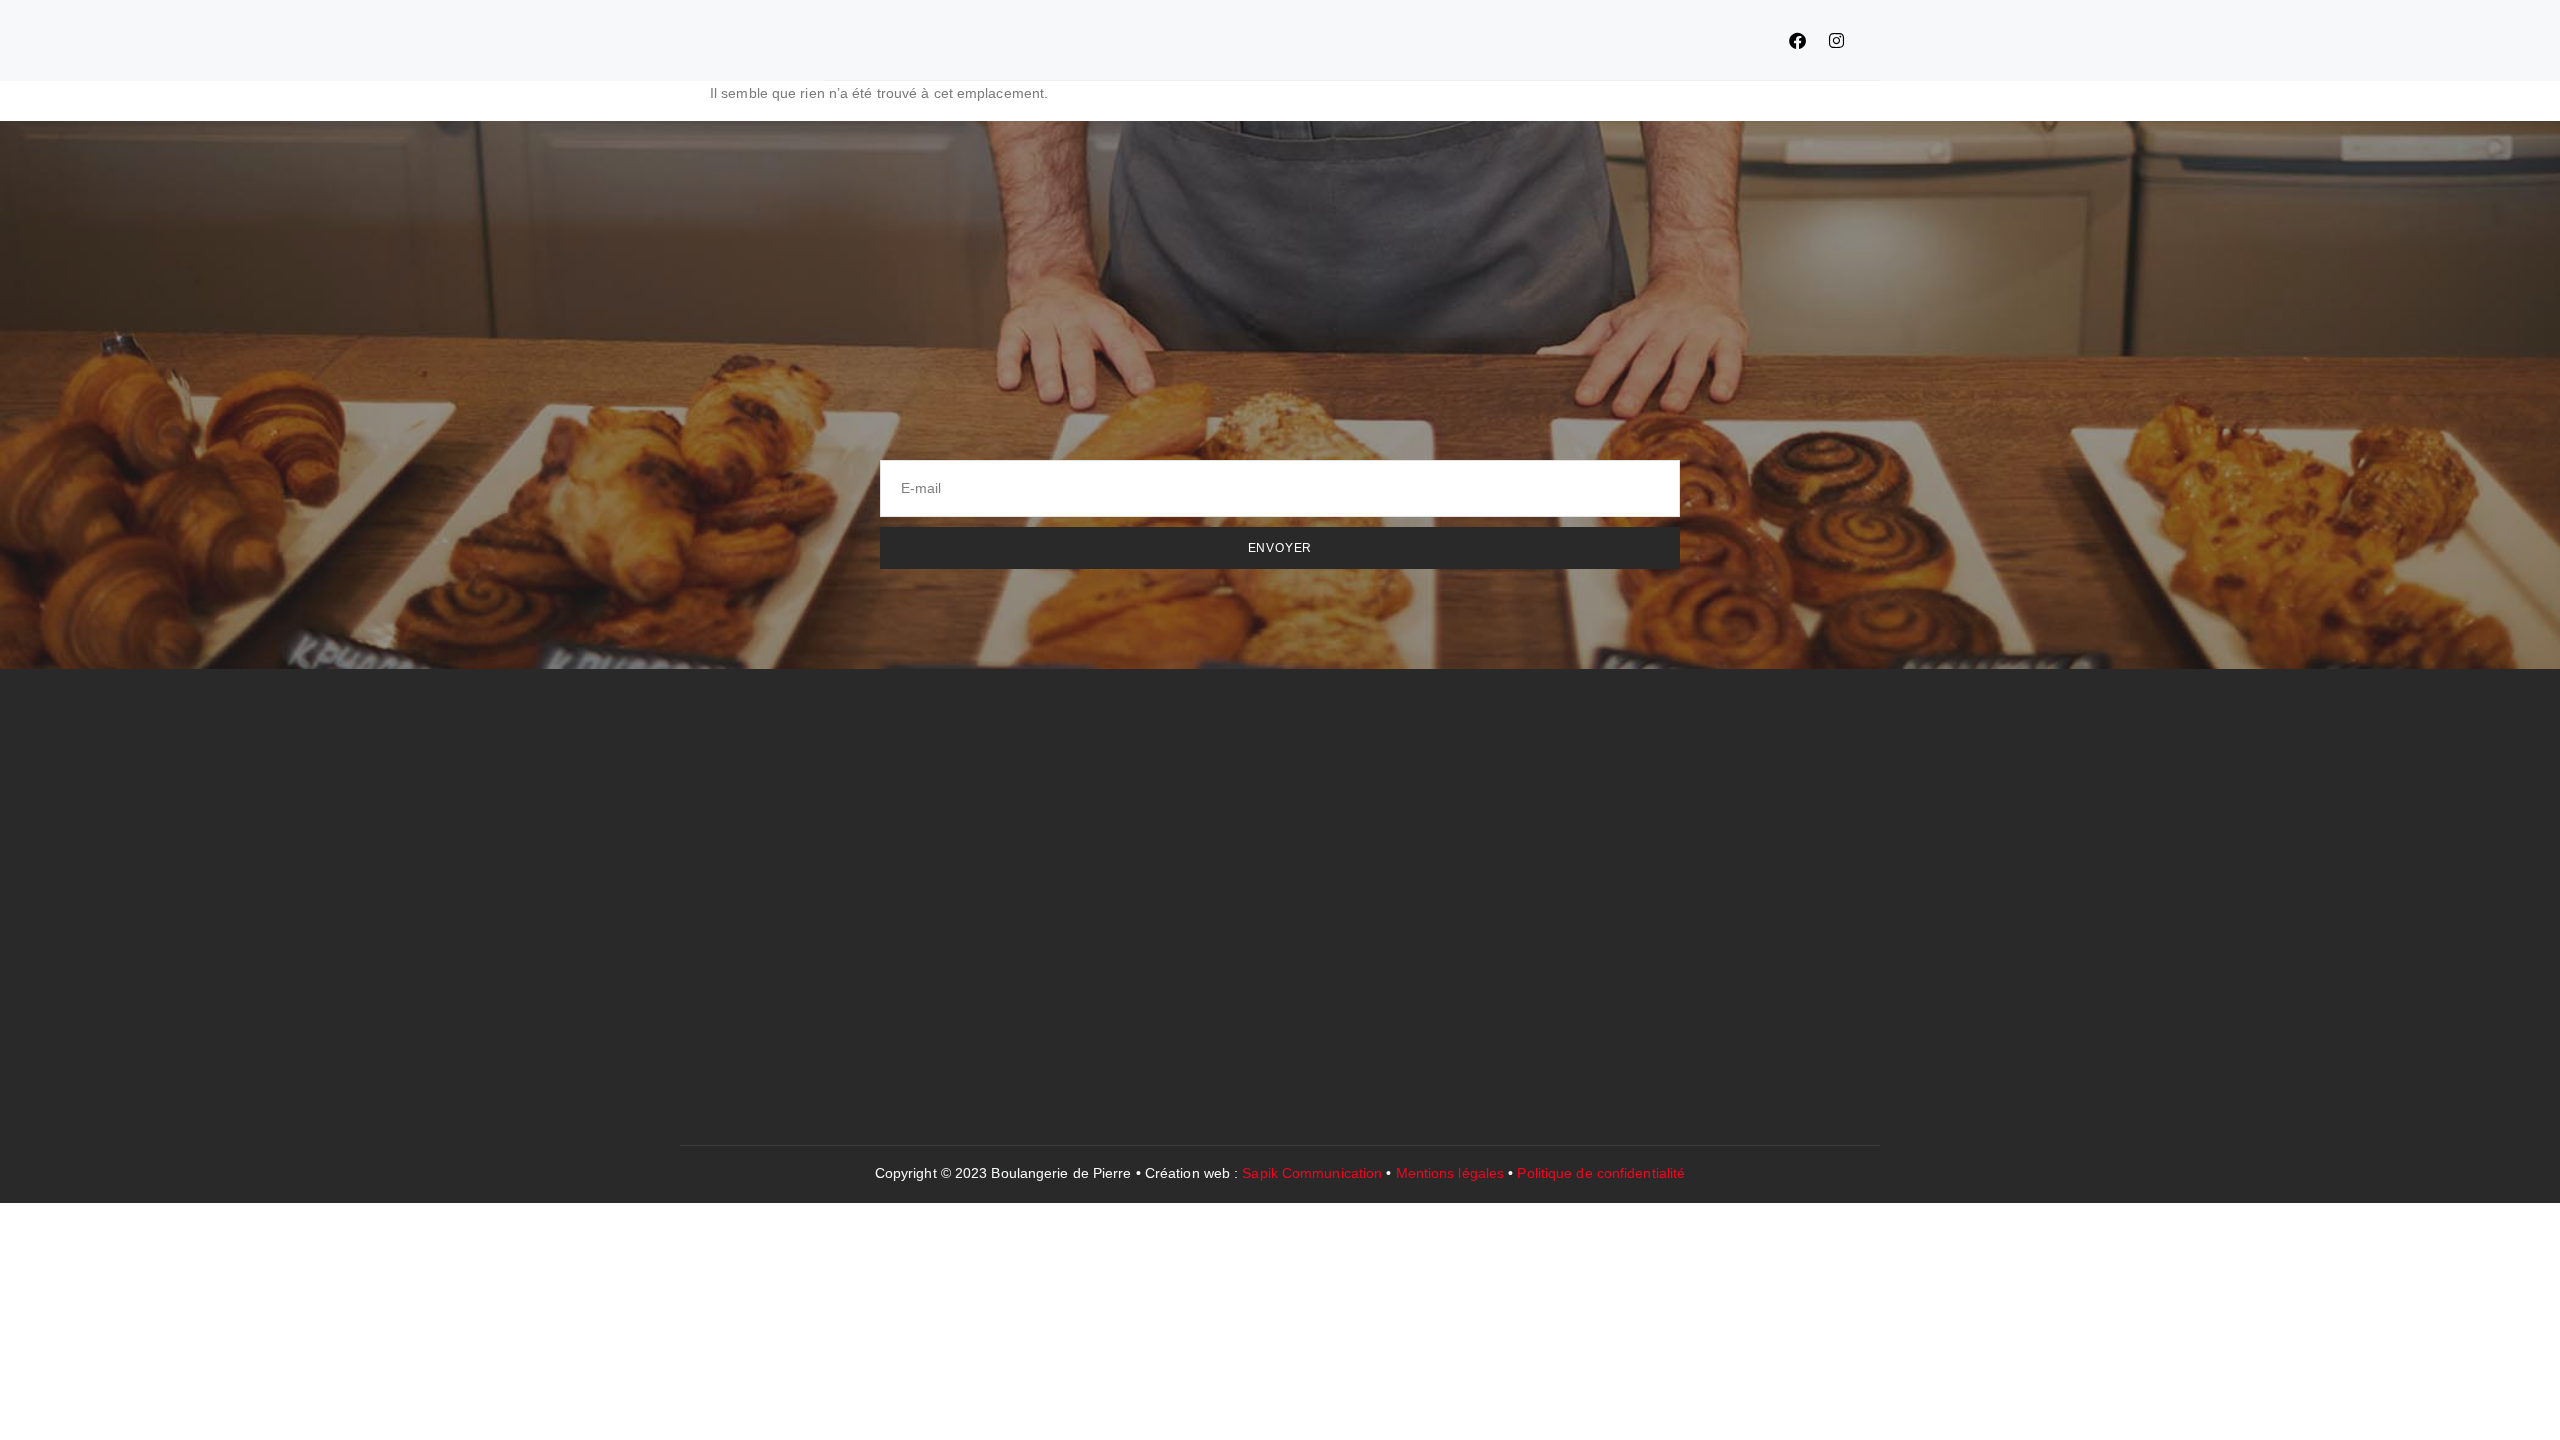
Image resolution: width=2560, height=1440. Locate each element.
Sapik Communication (1312, 1173)
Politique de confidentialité (1601, 1173)
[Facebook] (1797, 40)
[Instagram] (1836, 40)
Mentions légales (1450, 1173)
